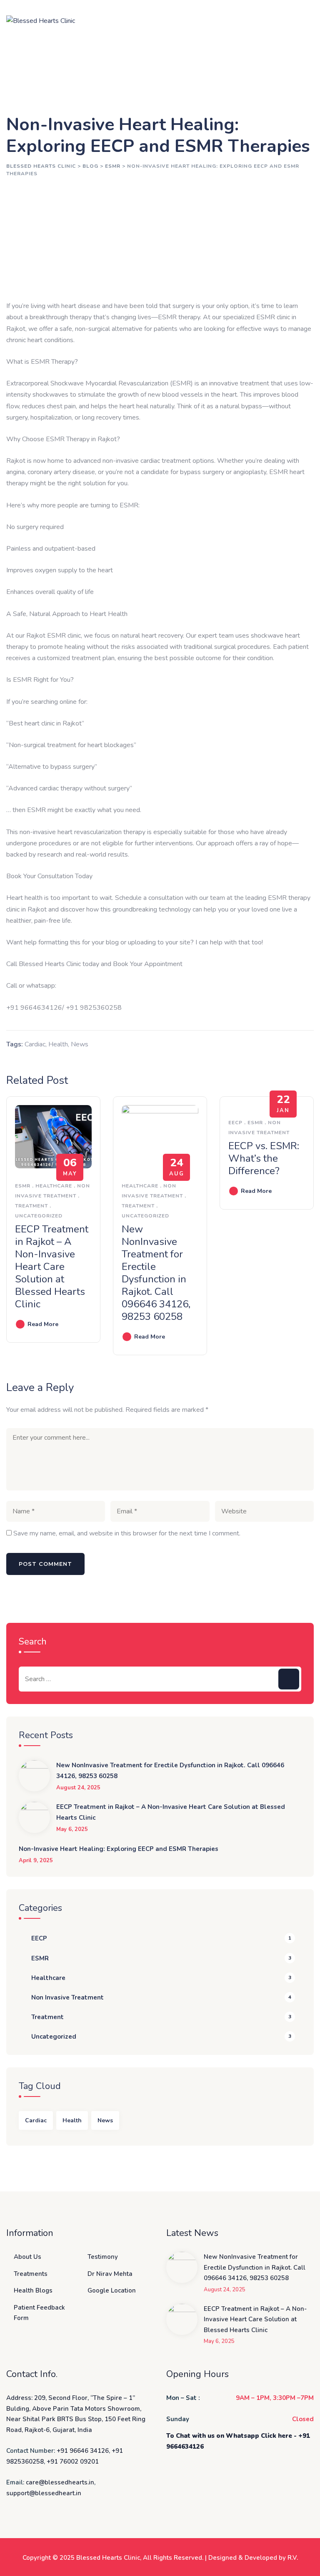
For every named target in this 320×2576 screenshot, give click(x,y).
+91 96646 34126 (83, 2451)
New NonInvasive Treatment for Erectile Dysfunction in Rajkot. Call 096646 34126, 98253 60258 (156, 1273)
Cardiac (35, 1044)
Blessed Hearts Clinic (108, 2558)
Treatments (31, 2274)
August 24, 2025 (78, 1788)
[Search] (289, 1679)
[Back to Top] (302, 2562)
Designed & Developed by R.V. (253, 2558)
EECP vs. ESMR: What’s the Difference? (264, 1158)
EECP (235, 1123)
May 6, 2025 (72, 1830)
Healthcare (54, 1186)
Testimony (103, 2257)
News (80, 1044)
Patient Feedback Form (39, 2313)
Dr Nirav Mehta (110, 2274)
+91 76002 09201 (73, 2462)
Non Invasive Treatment (67, 1997)
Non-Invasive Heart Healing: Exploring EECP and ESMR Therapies (119, 1849)
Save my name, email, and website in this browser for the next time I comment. (127, 1533)
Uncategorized (39, 1216)
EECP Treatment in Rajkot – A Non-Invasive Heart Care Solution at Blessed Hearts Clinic (52, 1267)
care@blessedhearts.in (60, 2482)
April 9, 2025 (36, 1861)
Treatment (31, 1206)
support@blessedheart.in (44, 2493)
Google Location (112, 2290)
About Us (27, 2257)
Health (58, 1044)
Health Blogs (33, 2290)
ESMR (23, 1186)
